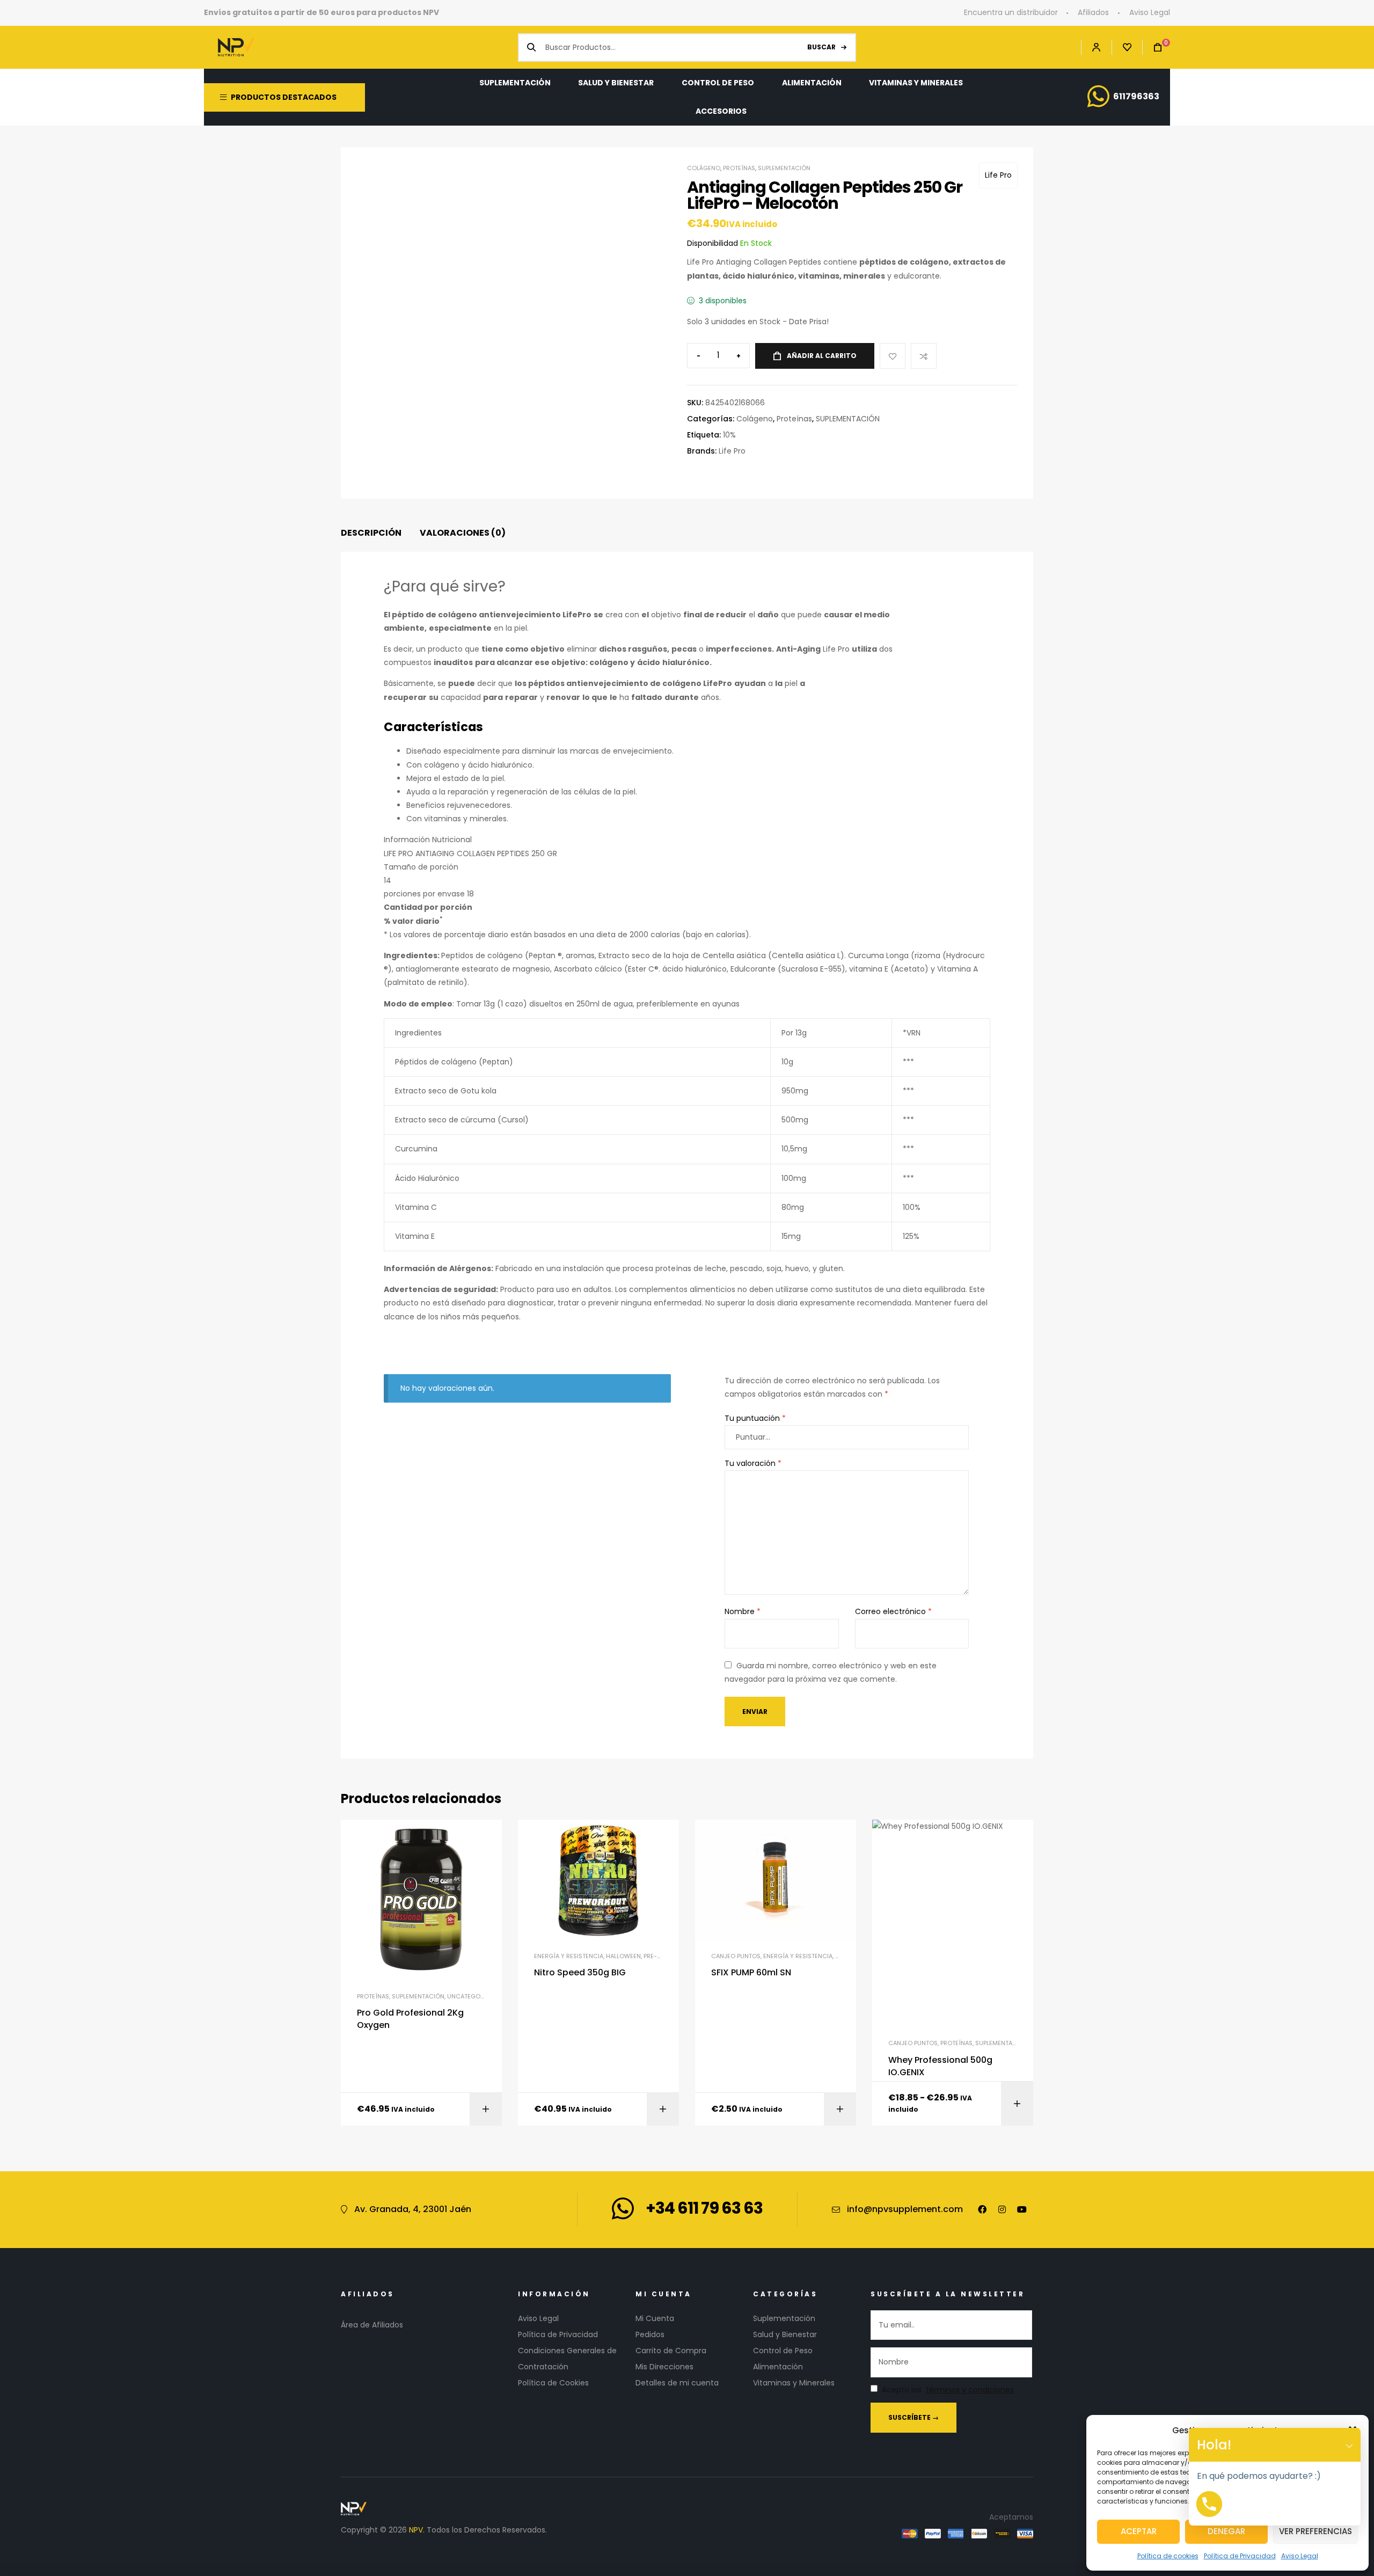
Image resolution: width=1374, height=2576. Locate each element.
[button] (1349, 2445)
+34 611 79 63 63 (704, 2208)
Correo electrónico (893, 1611)
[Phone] (1209, 2504)
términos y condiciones (970, 2390)
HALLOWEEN (623, 1956)
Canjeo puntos (736, 1956)
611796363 (1136, 96)
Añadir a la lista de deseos (893, 356)
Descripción (371, 533)
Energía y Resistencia (569, 1956)
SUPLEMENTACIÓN (784, 168)
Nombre (743, 1611)
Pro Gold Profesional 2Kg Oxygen (410, 2019)
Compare (924, 356)
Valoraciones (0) (463, 533)
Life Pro (998, 175)
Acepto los (948, 2390)
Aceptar (1139, 2531)
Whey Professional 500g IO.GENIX (940, 2066)
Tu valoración (753, 1463)
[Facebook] (982, 2209)
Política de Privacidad (1240, 2556)
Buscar (821, 47)
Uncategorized (472, 1996)
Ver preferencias (1315, 2531)
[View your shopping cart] (1152, 48)
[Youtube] (1022, 2209)
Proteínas (739, 168)
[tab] (371, 533)
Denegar (1226, 2531)
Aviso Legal (1300, 2556)
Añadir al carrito (822, 356)
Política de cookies (1168, 2556)
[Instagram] (1002, 2209)
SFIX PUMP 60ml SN (751, 1973)
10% (729, 435)
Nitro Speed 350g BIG (580, 1973)
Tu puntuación (755, 1418)
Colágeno (704, 168)
